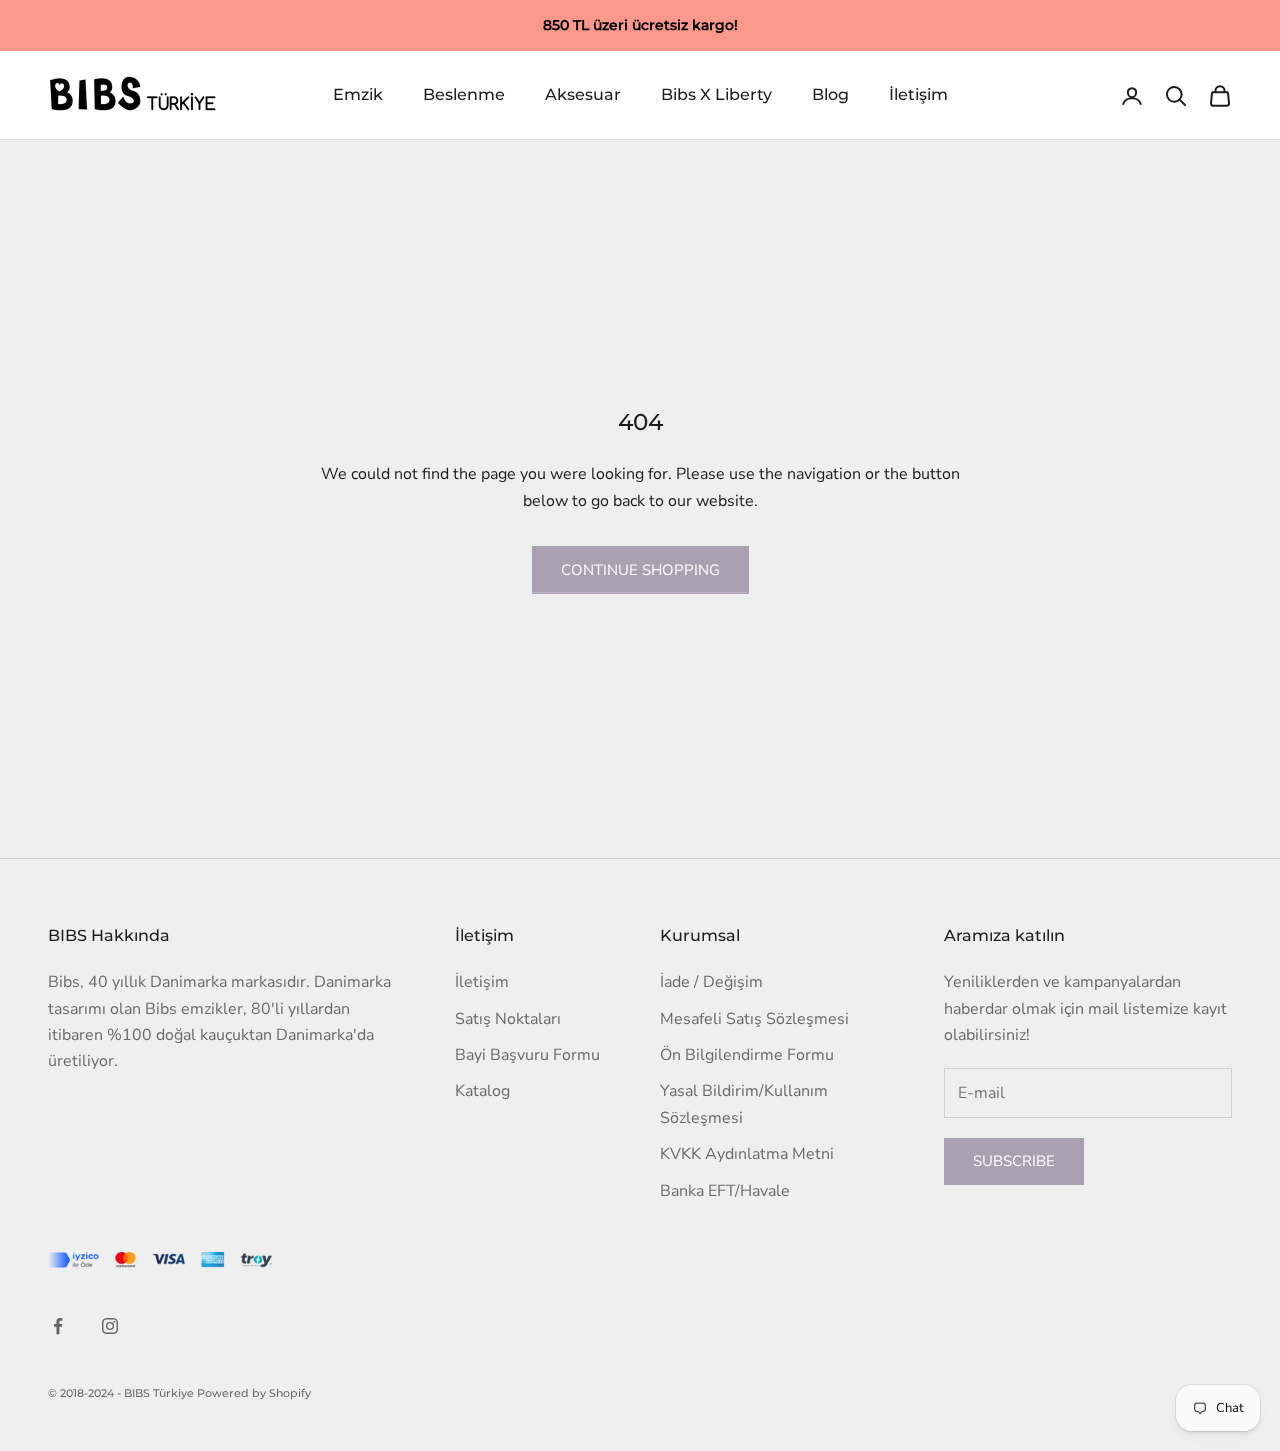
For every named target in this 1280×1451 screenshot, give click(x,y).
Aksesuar (583, 95)
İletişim (918, 95)
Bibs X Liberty (716, 95)
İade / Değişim (711, 982)
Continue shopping (640, 570)
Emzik (358, 95)
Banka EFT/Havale (725, 1191)
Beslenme (464, 95)
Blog (830, 95)
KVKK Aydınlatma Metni (747, 1154)
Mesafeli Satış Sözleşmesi (754, 1019)
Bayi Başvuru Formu (527, 1055)
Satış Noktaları (508, 1019)
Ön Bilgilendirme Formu (747, 1055)
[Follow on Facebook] (58, 1326)
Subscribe (1014, 1161)
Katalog (482, 1091)
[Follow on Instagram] (110, 1326)
